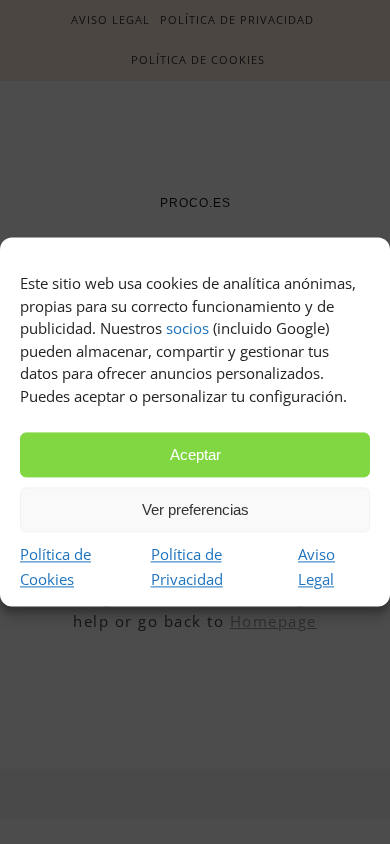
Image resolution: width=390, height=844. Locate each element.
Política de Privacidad (187, 566)
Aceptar (195, 454)
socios (187, 328)
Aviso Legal (316, 566)
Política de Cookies (55, 566)
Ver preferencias (195, 509)
